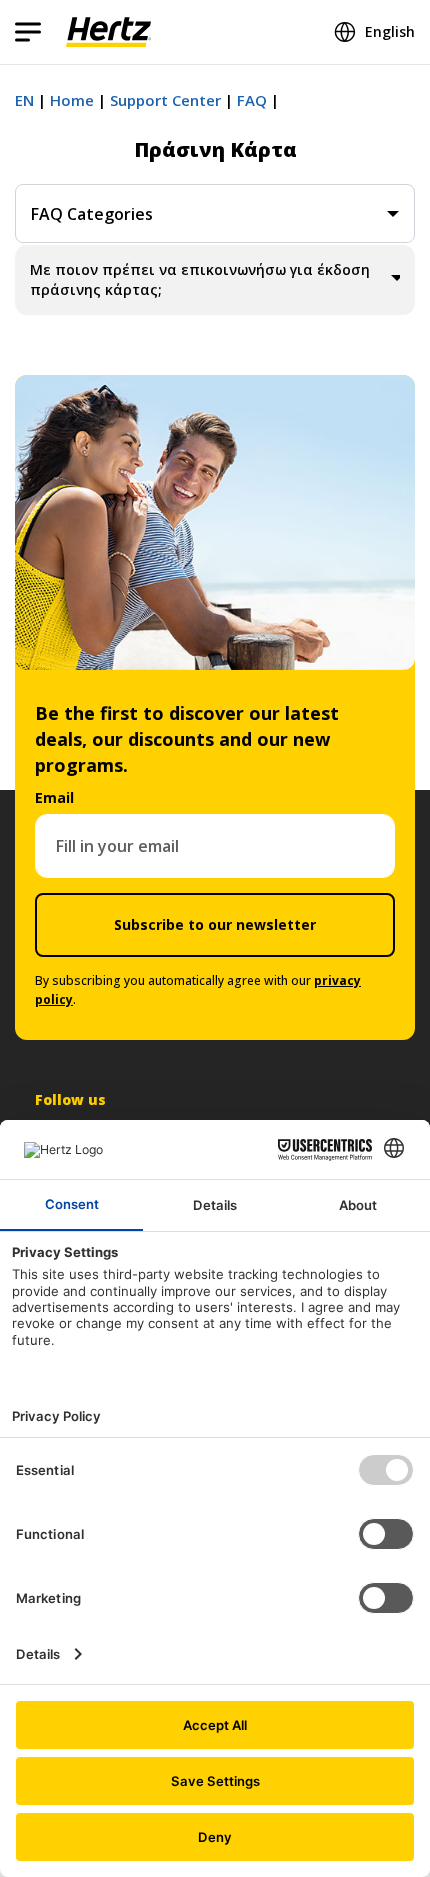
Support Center (165, 100)
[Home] (108, 32)
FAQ (252, 100)
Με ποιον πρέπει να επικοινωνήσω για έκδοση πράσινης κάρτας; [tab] (200, 279)
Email (54, 797)
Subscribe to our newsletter (215, 924)
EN (24, 100)
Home (72, 100)
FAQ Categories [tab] (92, 214)
